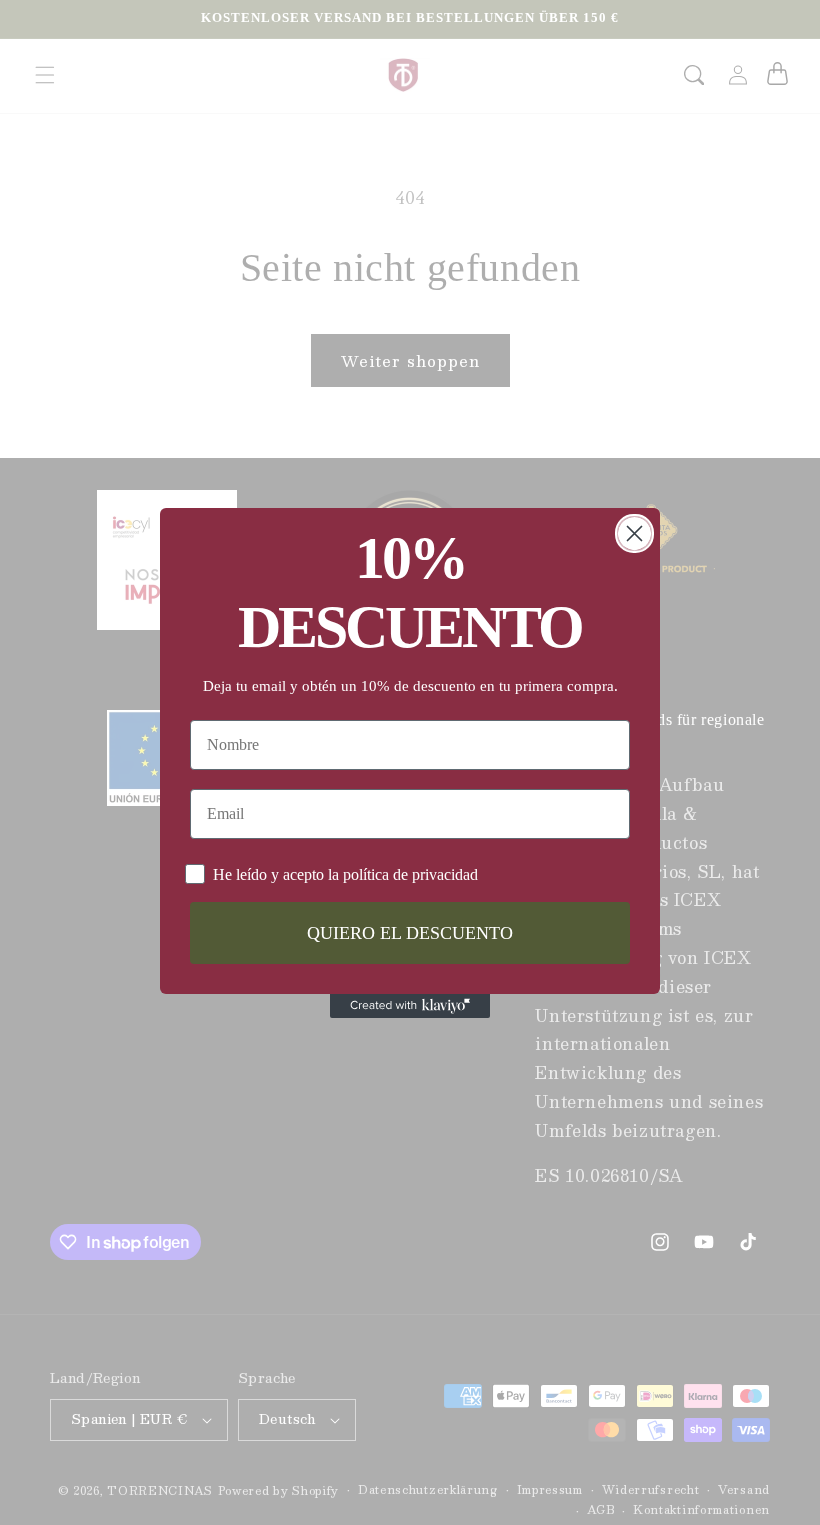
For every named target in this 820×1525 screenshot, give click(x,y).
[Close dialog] (634, 533)
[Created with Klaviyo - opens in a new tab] (410, 1006)
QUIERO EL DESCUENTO (410, 933)
